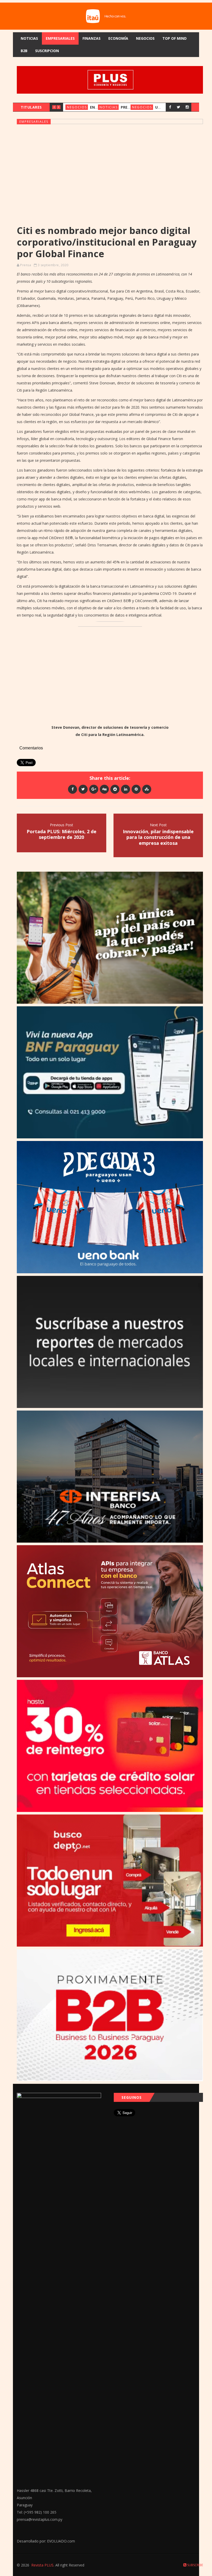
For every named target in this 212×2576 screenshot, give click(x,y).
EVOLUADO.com (61, 2541)
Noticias (29, 38)
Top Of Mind (175, 38)
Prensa (26, 265)
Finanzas (92, 38)
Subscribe (195, 2565)
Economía (118, 38)
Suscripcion (47, 51)
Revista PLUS (42, 2565)
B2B (24, 51)
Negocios (145, 38)
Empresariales (60, 38)
